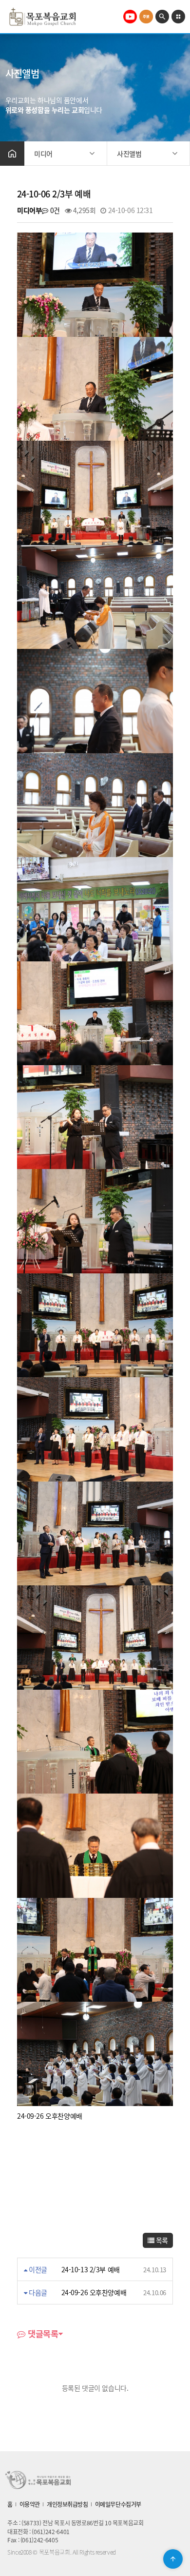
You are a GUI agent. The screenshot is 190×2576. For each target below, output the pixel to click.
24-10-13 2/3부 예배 (91, 2269)
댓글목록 (42, 2334)
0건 (54, 210)
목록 (161, 2240)
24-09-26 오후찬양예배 (94, 2292)
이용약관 (30, 2504)
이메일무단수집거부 (118, 2504)
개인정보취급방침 (67, 2504)
